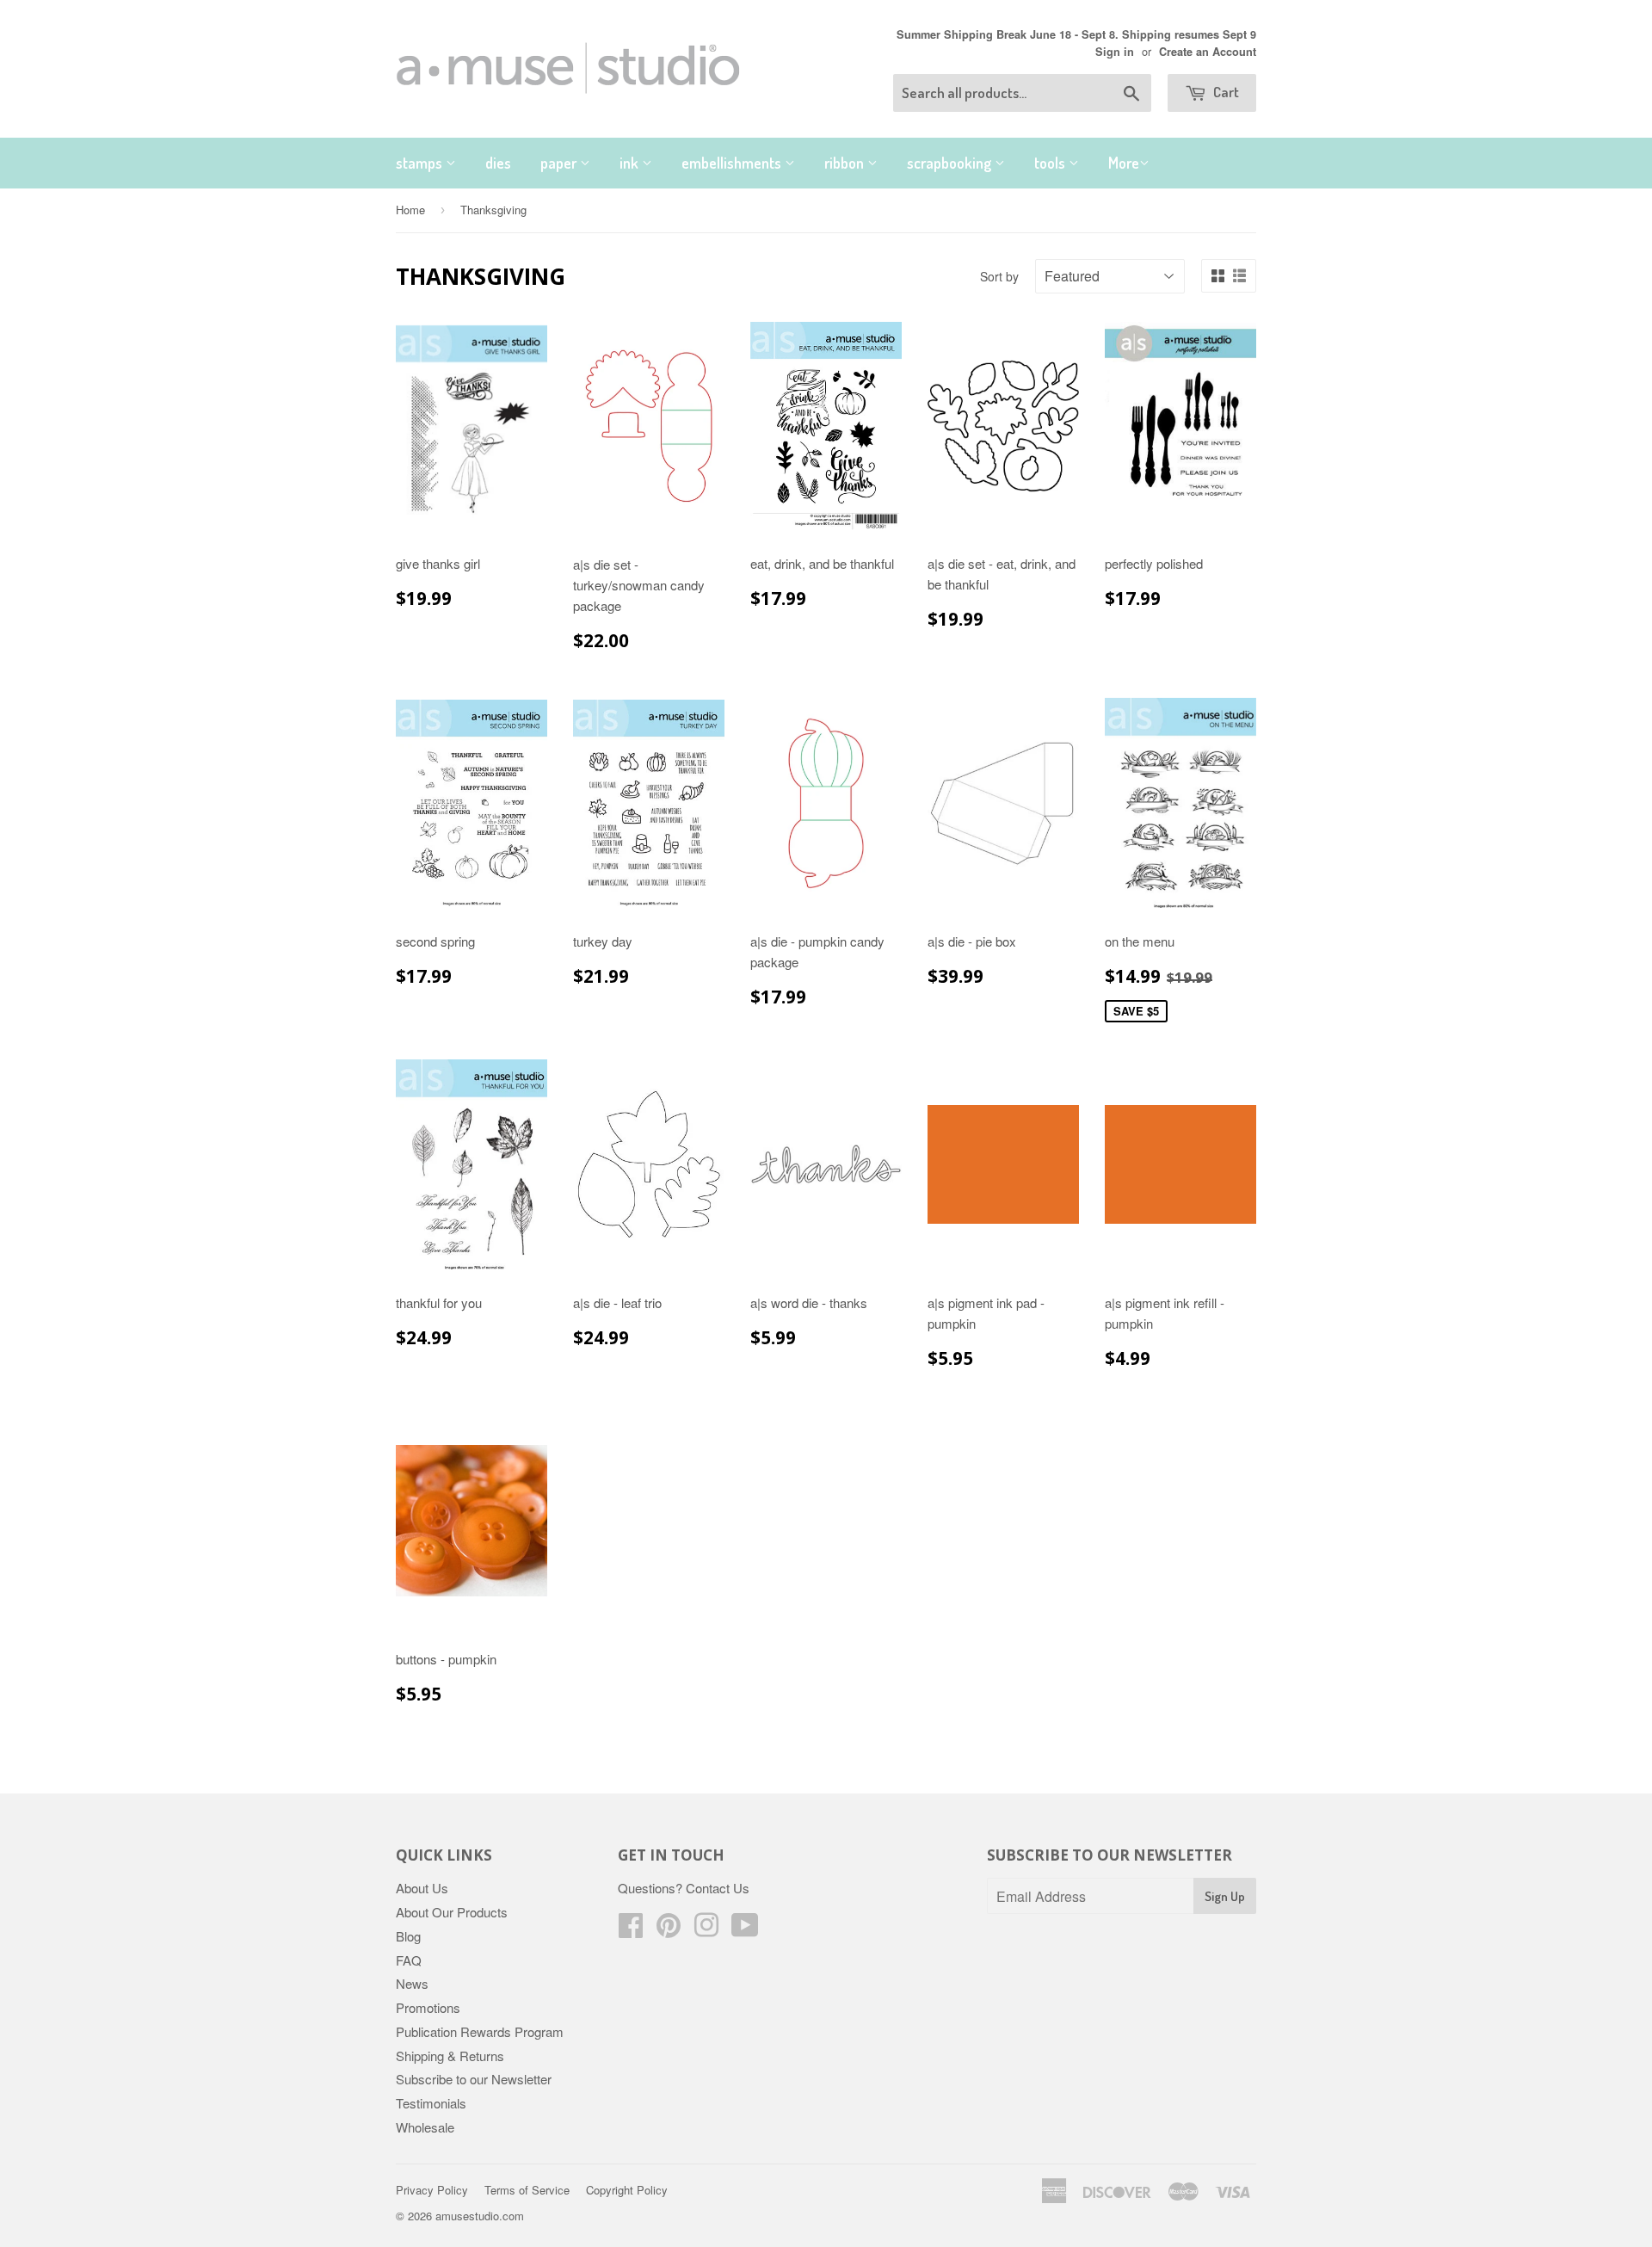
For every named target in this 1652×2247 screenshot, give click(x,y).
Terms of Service (527, 2190)
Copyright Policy (627, 2190)
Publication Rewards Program (480, 2031)
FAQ (409, 1960)
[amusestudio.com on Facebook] (631, 1930)
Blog (408, 1936)
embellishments (733, 163)
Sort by (999, 276)
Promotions (428, 2007)
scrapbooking (951, 163)
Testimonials (431, 2103)
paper (560, 163)
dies (498, 163)
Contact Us (718, 1888)
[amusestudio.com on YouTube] (745, 1930)
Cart (1225, 92)
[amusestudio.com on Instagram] (706, 1930)
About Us (422, 1888)
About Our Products (452, 1912)
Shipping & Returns (450, 2056)
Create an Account (1208, 52)
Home (410, 210)
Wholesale (425, 2127)
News (412, 1983)
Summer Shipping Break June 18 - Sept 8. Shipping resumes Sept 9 (1076, 34)
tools (1051, 163)
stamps (421, 163)
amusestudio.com (480, 2216)
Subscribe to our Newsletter (474, 2079)
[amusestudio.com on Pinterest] (669, 1930)
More (1124, 163)
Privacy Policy (432, 2190)
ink (631, 163)
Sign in (1115, 52)
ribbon (846, 163)
